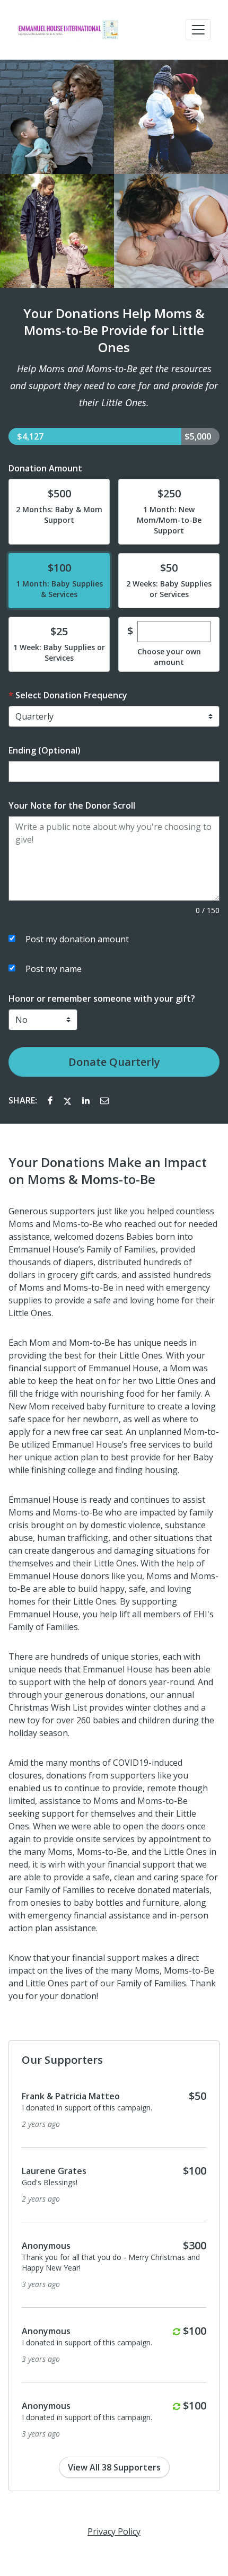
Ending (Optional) (45, 750)
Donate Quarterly (114, 1062)
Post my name (54, 969)
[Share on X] (68, 1100)
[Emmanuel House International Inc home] (68, 30)
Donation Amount (45, 468)
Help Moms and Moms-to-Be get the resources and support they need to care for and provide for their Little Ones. (114, 385)
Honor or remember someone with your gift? (102, 998)
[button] (198, 30)
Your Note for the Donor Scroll (72, 805)
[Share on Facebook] (51, 1100)
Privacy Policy (114, 2531)
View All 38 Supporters (114, 2467)
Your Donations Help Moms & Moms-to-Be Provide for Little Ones (114, 330)
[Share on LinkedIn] (87, 1100)
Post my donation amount (77, 939)
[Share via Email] (104, 1100)
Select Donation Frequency (71, 695)
